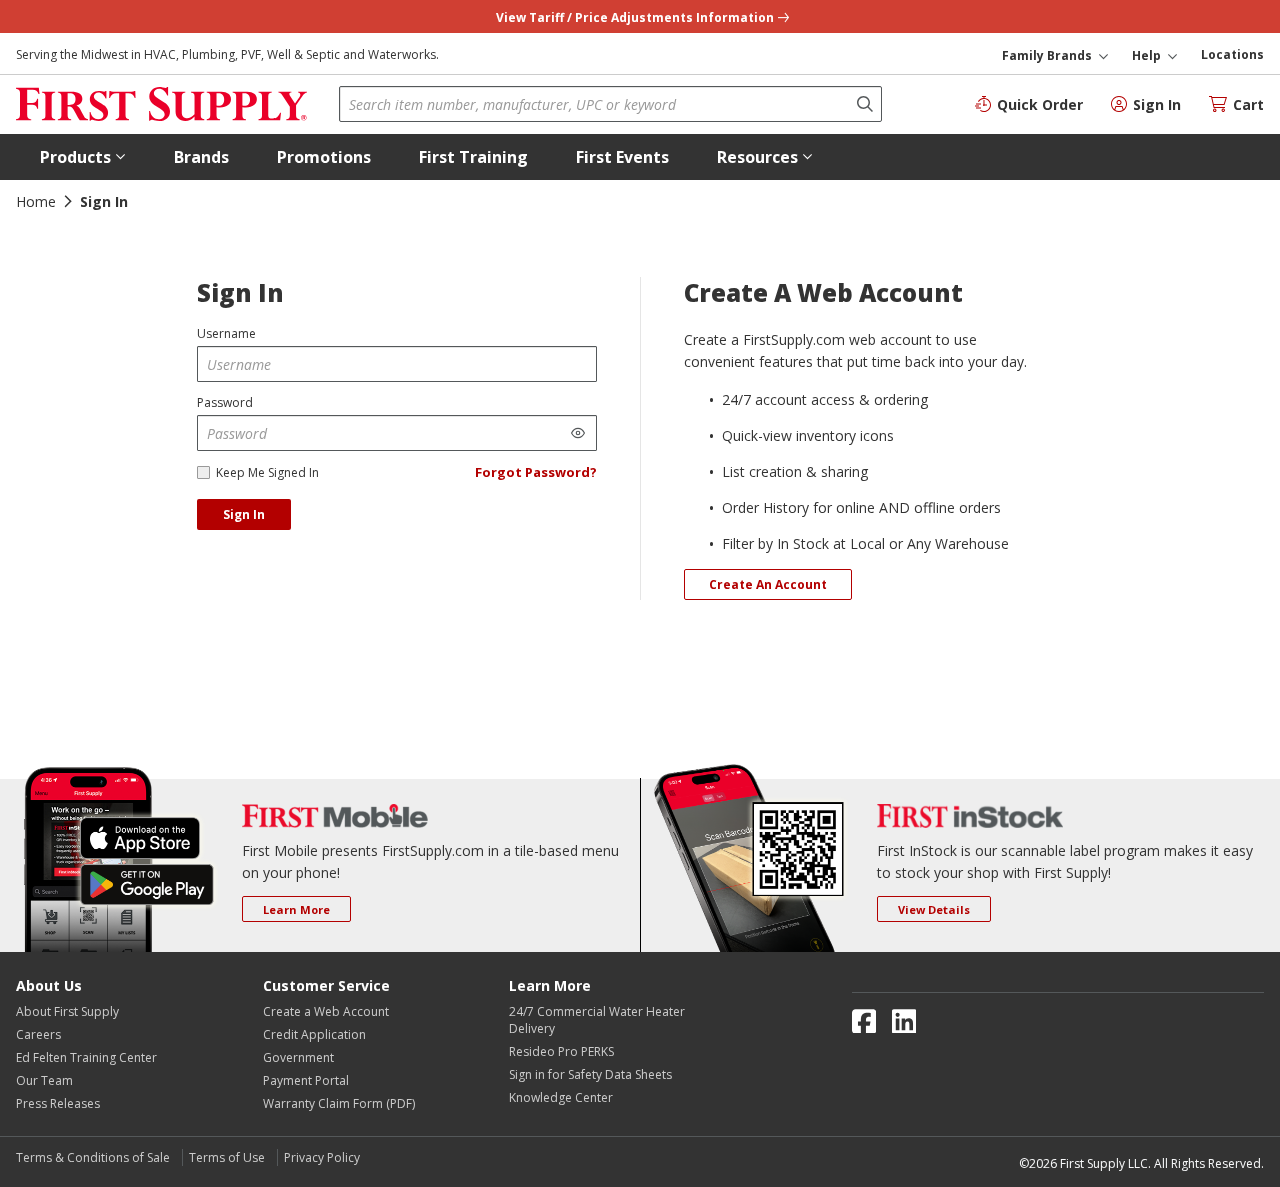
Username (226, 333)
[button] (83, 157)
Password (225, 402)
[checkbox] (203, 472)
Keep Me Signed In (267, 472)
